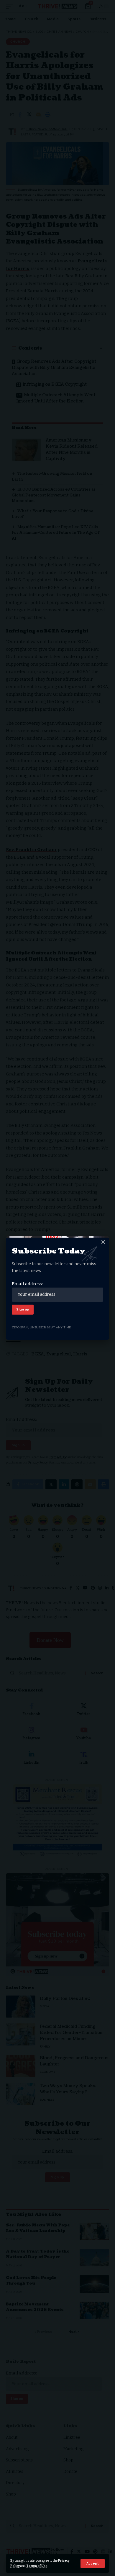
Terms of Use (37, 2566)
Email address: (27, 1284)
